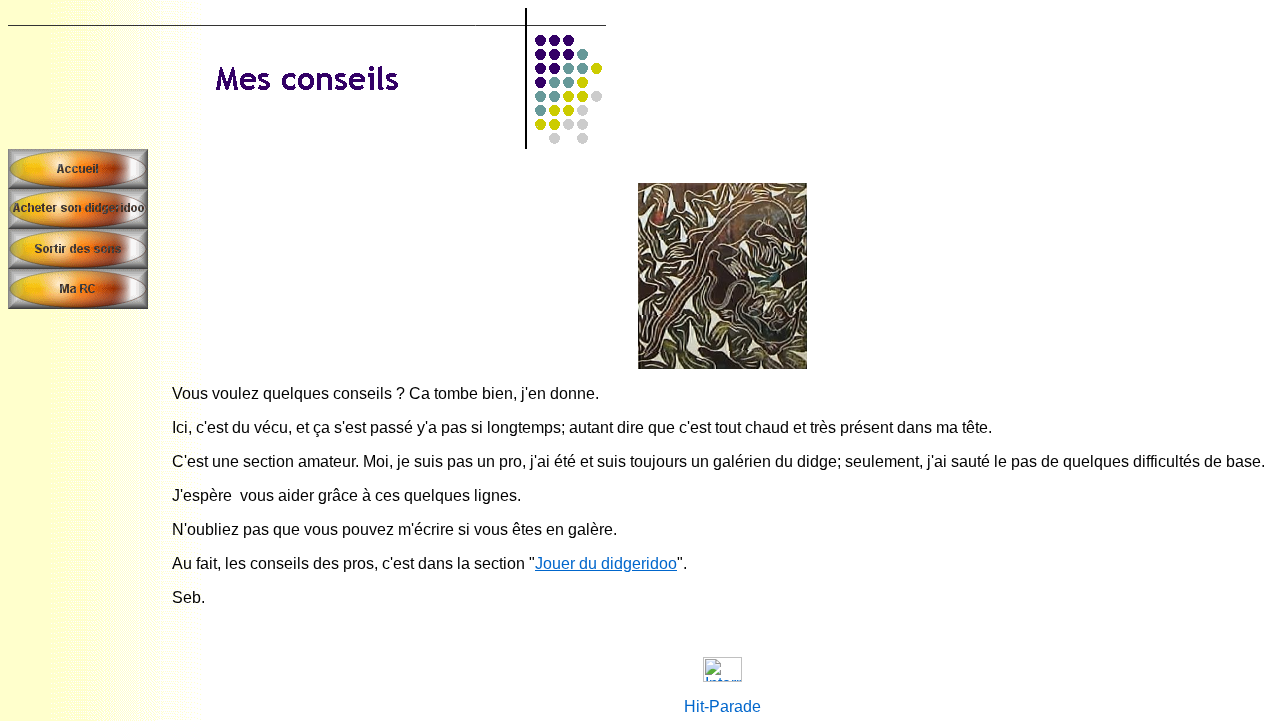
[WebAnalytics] (722, 676)
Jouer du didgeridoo (606, 563)
